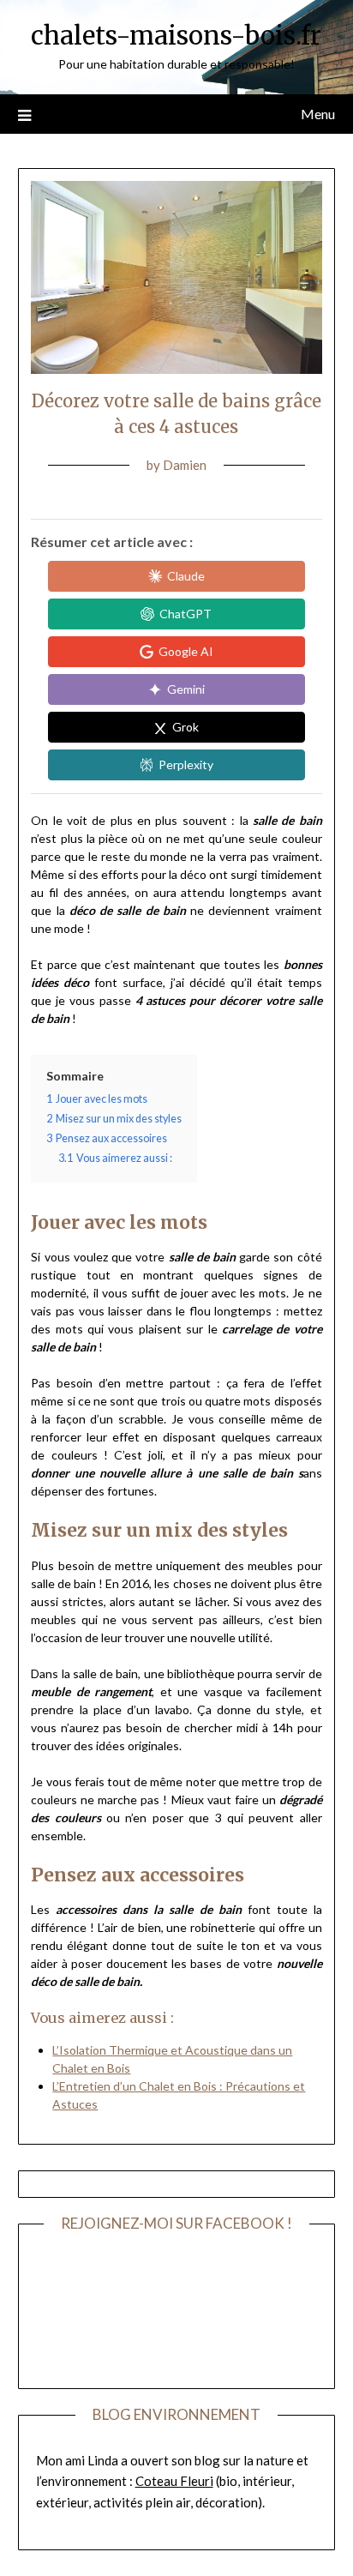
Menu (318, 114)
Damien (185, 465)
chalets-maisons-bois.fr (176, 36)
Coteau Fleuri (174, 2481)
